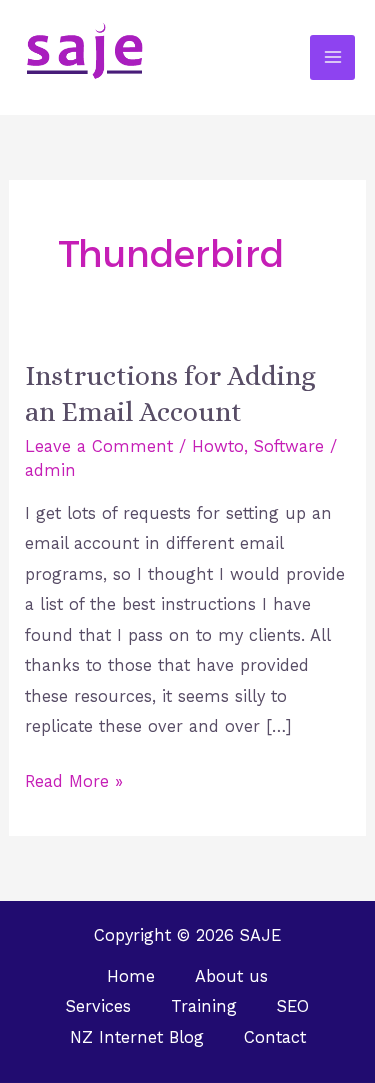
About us (231, 976)
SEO (293, 1006)
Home (131, 976)
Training (204, 1006)
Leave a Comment (99, 446)
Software (289, 446)
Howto (218, 446)
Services (98, 1006)
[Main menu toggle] (332, 57)
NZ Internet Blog (137, 1037)
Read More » (74, 779)
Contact (275, 1037)
